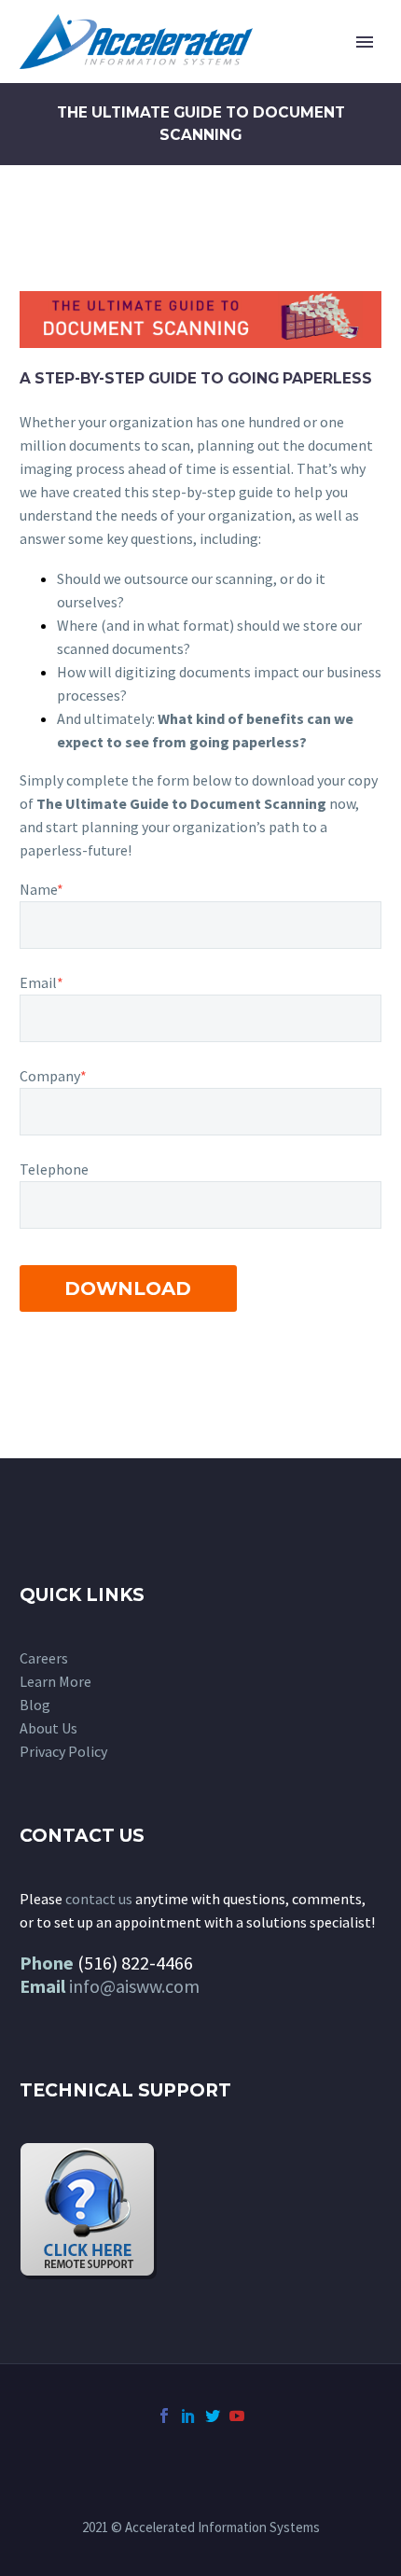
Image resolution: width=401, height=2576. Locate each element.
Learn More (55, 1681)
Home (272, 70)
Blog (35, 1705)
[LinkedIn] (188, 2416)
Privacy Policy (63, 1751)
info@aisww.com (134, 1986)
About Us (48, 1728)
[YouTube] (237, 2416)
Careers (44, 1658)
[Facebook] (164, 2416)
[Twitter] (213, 2416)
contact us (99, 1899)
